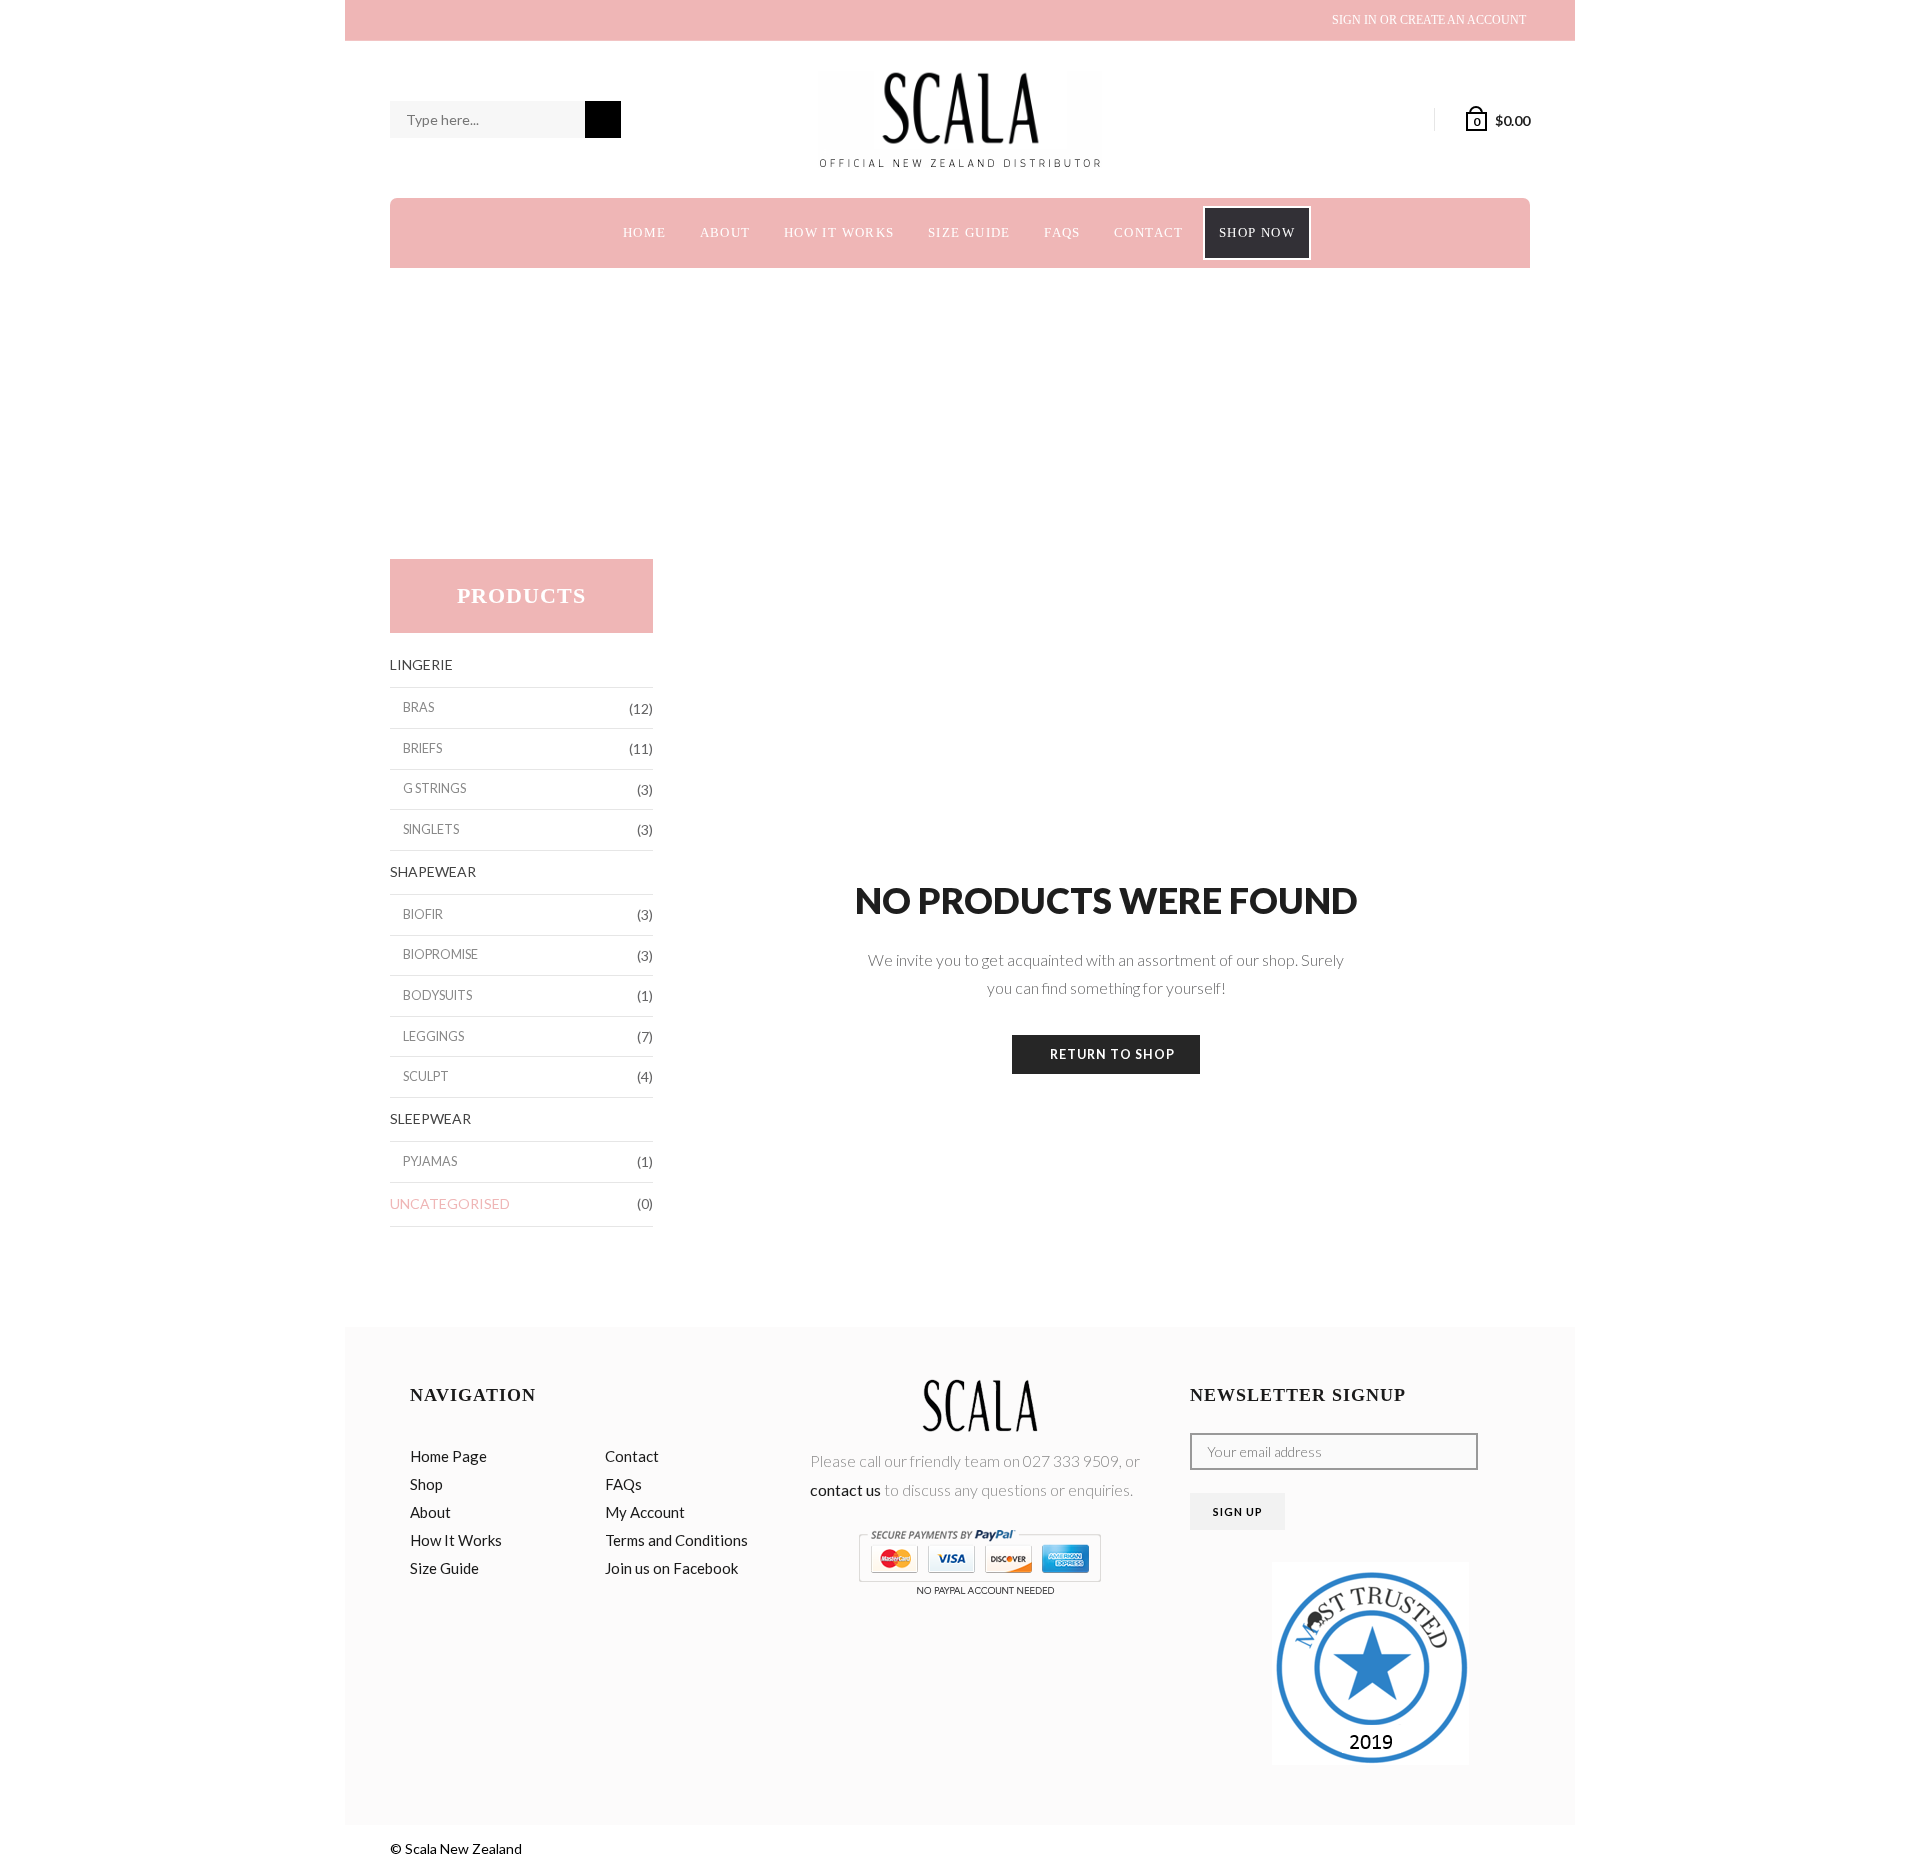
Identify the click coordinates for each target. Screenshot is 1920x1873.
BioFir (423, 914)
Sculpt (426, 1076)
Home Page (448, 1456)
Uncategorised (450, 1203)
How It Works (839, 232)
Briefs (422, 748)
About (725, 232)
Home (645, 232)
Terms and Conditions (676, 1540)
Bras (418, 707)
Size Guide (969, 232)
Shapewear (433, 871)
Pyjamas (430, 1161)
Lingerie (421, 664)
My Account (645, 1512)
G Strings (434, 788)
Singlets (431, 829)
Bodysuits (437, 995)
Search (603, 120)
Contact (1149, 232)
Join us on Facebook (671, 1568)
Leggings (433, 1036)
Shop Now (1257, 232)
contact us (845, 1489)
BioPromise (440, 954)
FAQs (1062, 232)
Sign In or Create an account (1429, 20)
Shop (426, 1484)
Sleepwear (430, 1118)
